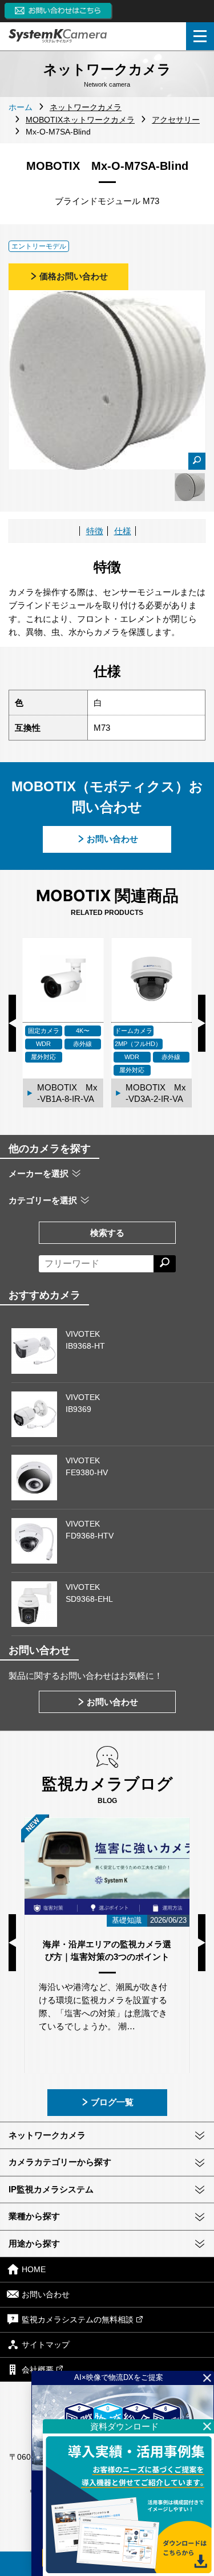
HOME (34, 2270)
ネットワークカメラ (47, 2135)
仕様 (123, 531)
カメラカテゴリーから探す (60, 2162)
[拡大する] (197, 461)
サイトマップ (46, 2345)
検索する (107, 1233)
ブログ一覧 (112, 2102)
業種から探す (34, 2216)
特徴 (95, 531)
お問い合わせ (112, 839)
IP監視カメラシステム (51, 2189)
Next (202, 1023)
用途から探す (34, 2243)
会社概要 (38, 2370)
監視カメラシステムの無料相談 (78, 2319)
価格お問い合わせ (74, 276)
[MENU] (200, 36)
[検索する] (165, 1264)
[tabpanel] (190, 487)
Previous (12, 1023)
